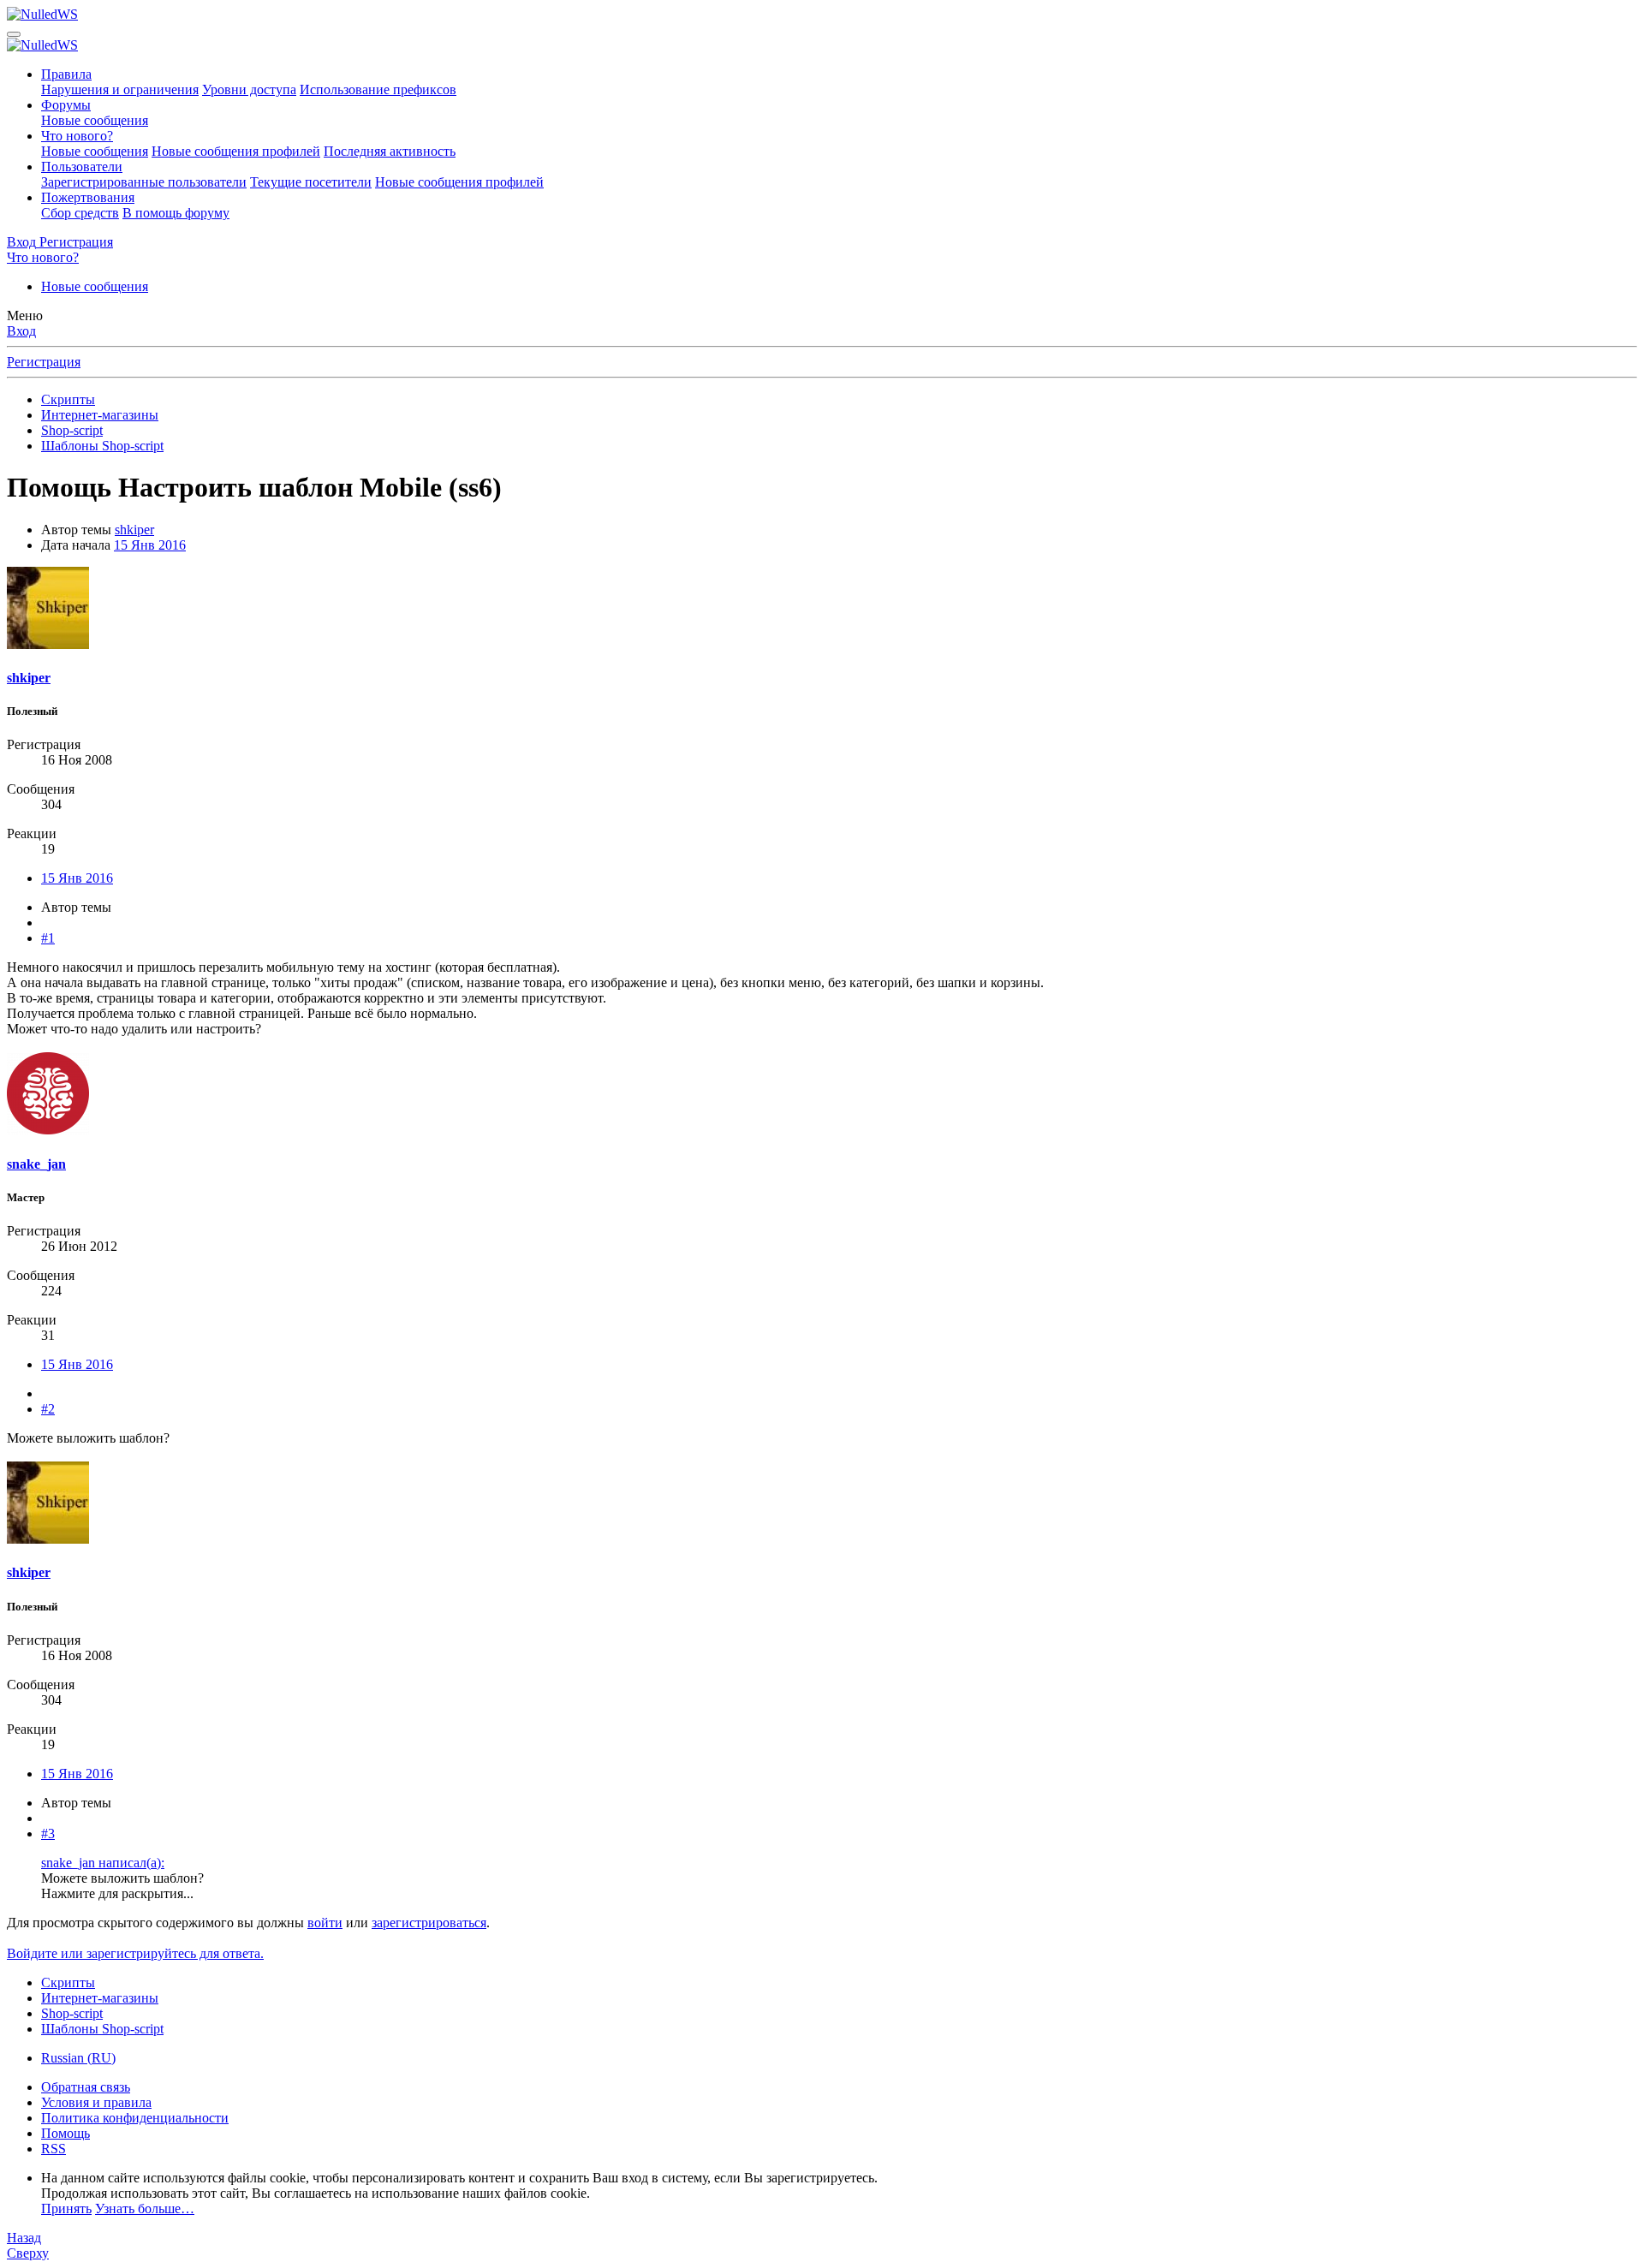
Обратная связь (86, 2087)
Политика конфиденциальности (135, 2118)
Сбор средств (80, 213)
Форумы (66, 105)
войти (325, 1923)
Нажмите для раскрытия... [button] (117, 1893)
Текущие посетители (311, 182)
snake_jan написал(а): (103, 1863)
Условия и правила (96, 2102)
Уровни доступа (249, 89)
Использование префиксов (378, 89)
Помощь (66, 2133)
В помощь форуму (176, 213)
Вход (21, 331)
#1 (48, 938)
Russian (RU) (78, 2058)
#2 (48, 1409)
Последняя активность (390, 151)
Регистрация (44, 362)
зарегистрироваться (429, 1923)
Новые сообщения (95, 120)
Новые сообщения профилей (236, 151)
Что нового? (77, 136)
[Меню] (14, 34)
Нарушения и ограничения (120, 89)
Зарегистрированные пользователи (144, 182)
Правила (66, 74)
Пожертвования (88, 197)
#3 (48, 1833)
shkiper (134, 530)
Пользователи (82, 167)
